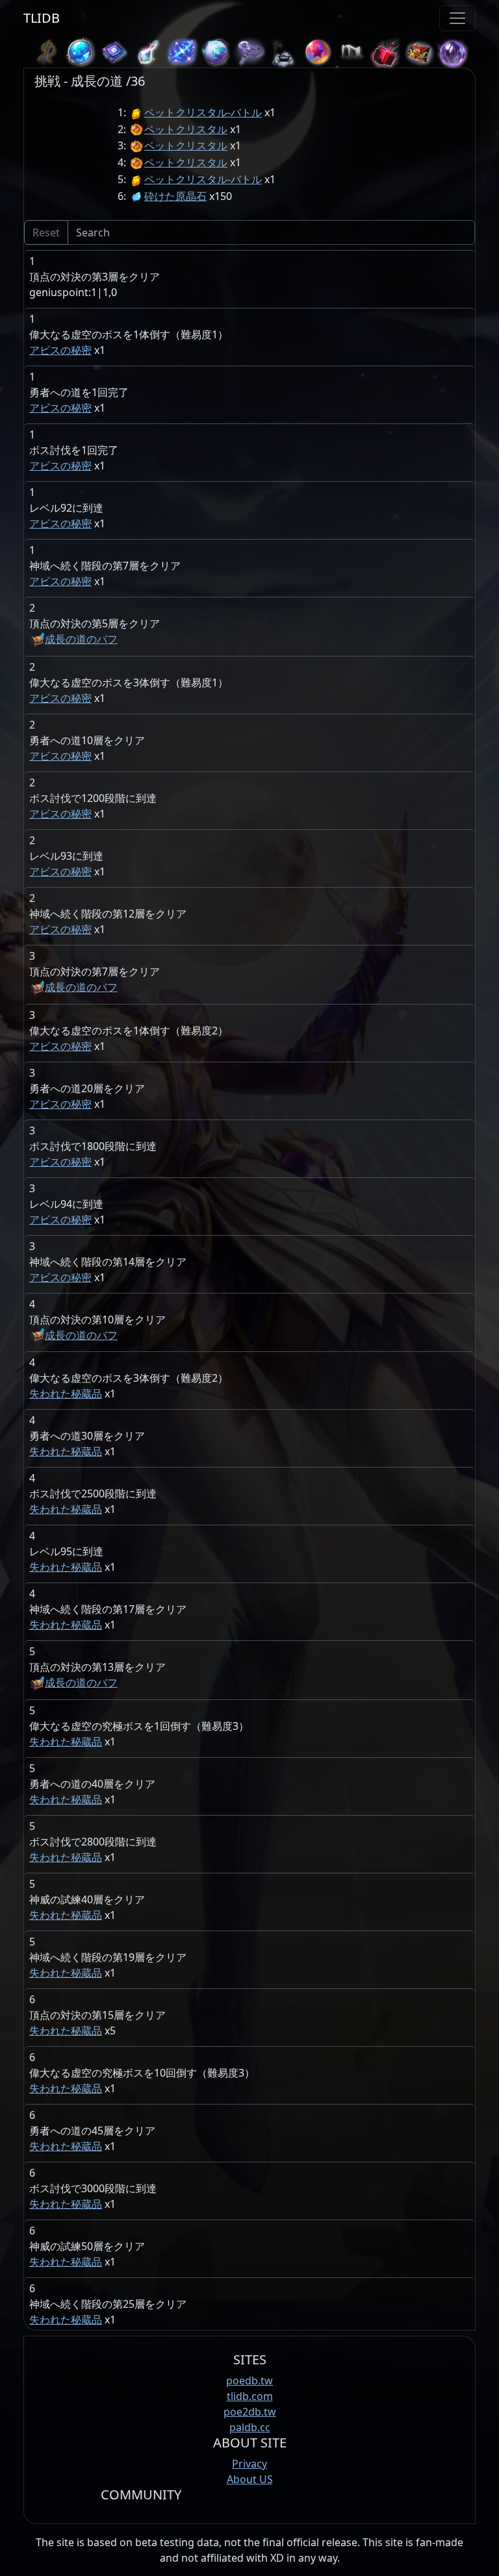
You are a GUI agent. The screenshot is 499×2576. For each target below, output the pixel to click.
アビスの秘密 (60, 350)
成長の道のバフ (81, 639)
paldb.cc (250, 2427)
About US (250, 2479)
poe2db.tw (250, 2412)
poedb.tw (249, 2381)
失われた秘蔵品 (66, 1394)
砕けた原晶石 (175, 196)
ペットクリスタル (186, 129)
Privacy (249, 2464)
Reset (46, 232)
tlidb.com (250, 2396)
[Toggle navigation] (457, 18)
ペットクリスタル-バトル (203, 112)
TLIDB (42, 18)
